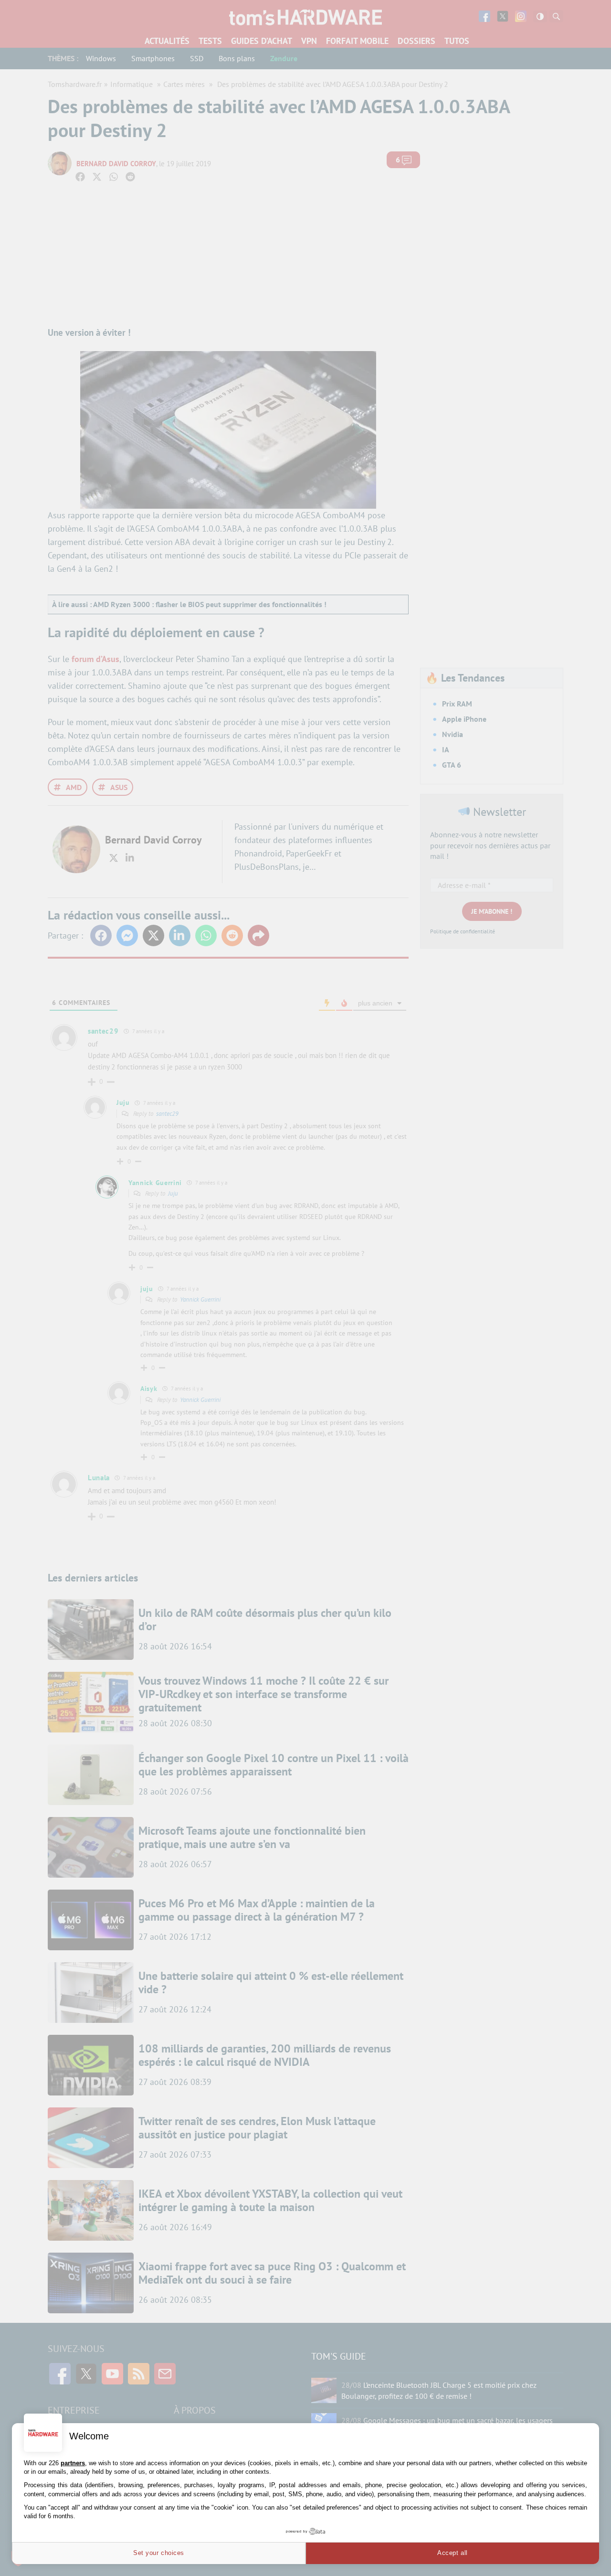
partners (73, 2463)
